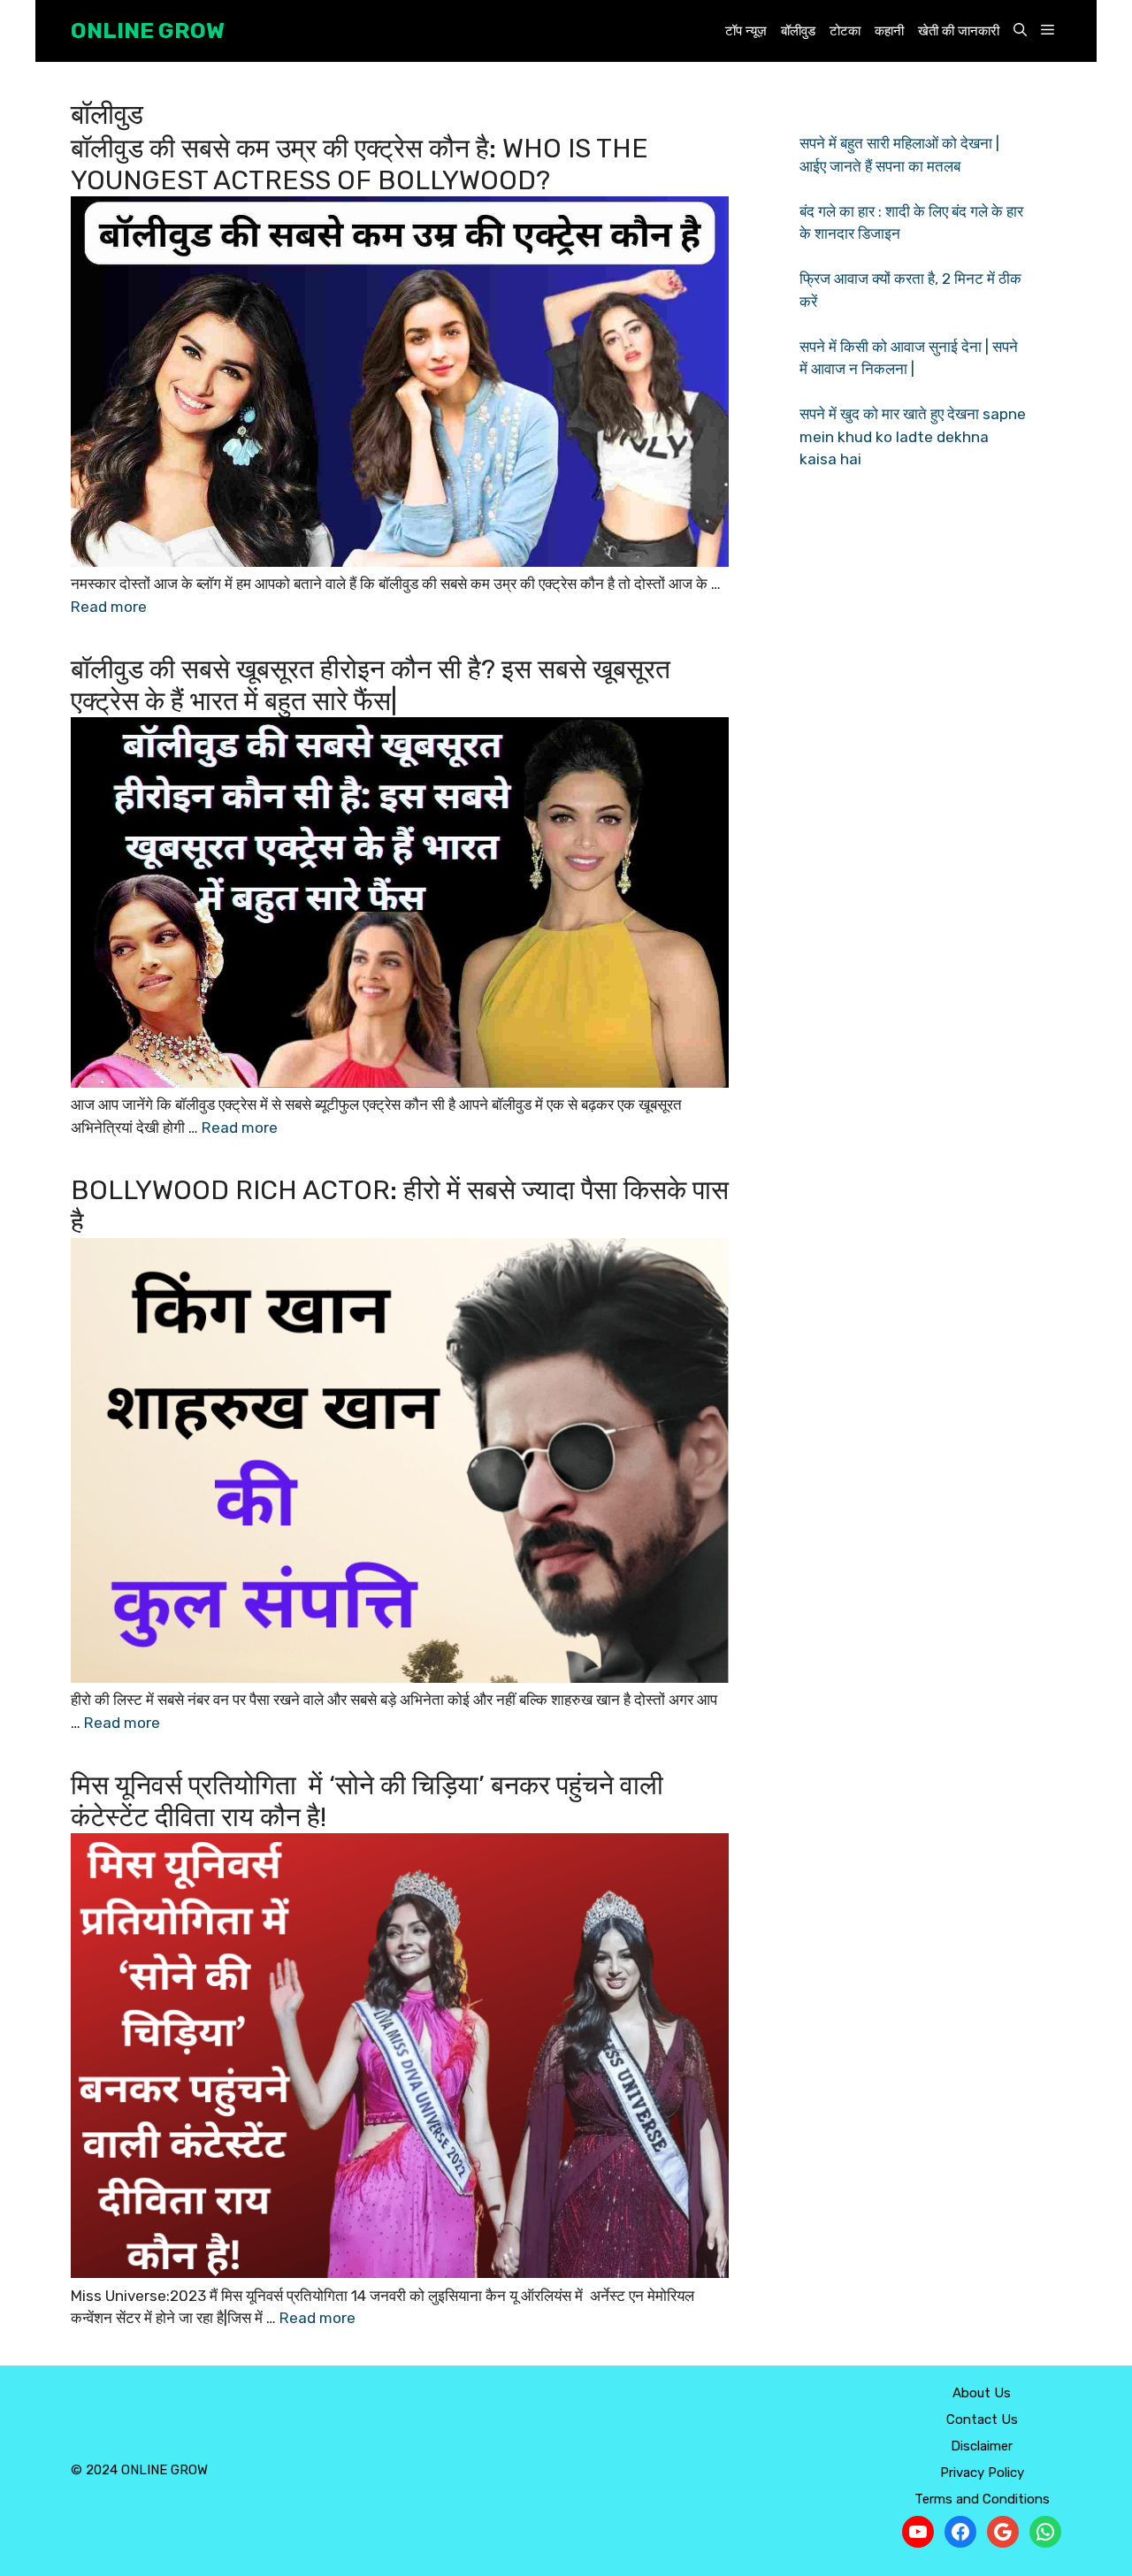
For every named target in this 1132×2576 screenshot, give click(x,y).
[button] (1020, 31)
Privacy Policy (982, 2473)
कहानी (889, 31)
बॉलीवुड (798, 31)
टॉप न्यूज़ (746, 31)
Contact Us (982, 2419)
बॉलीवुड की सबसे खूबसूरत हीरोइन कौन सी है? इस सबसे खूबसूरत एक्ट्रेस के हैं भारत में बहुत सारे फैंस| (371, 685)
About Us (982, 2393)
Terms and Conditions (982, 2499)
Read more (109, 607)
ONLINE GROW (148, 31)
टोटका (845, 31)
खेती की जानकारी (959, 31)
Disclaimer (982, 2446)
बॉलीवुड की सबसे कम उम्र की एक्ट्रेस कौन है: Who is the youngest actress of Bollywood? (359, 164)
